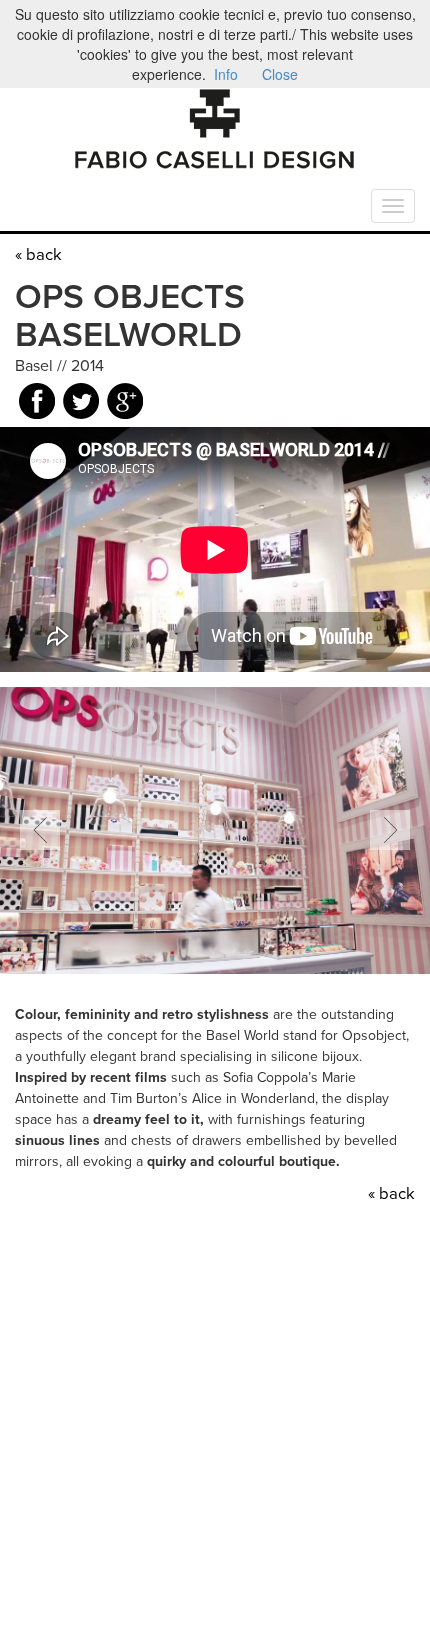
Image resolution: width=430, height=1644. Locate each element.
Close (280, 74)
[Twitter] (81, 405)
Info (226, 74)
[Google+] (125, 405)
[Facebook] (37, 405)
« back (38, 255)
